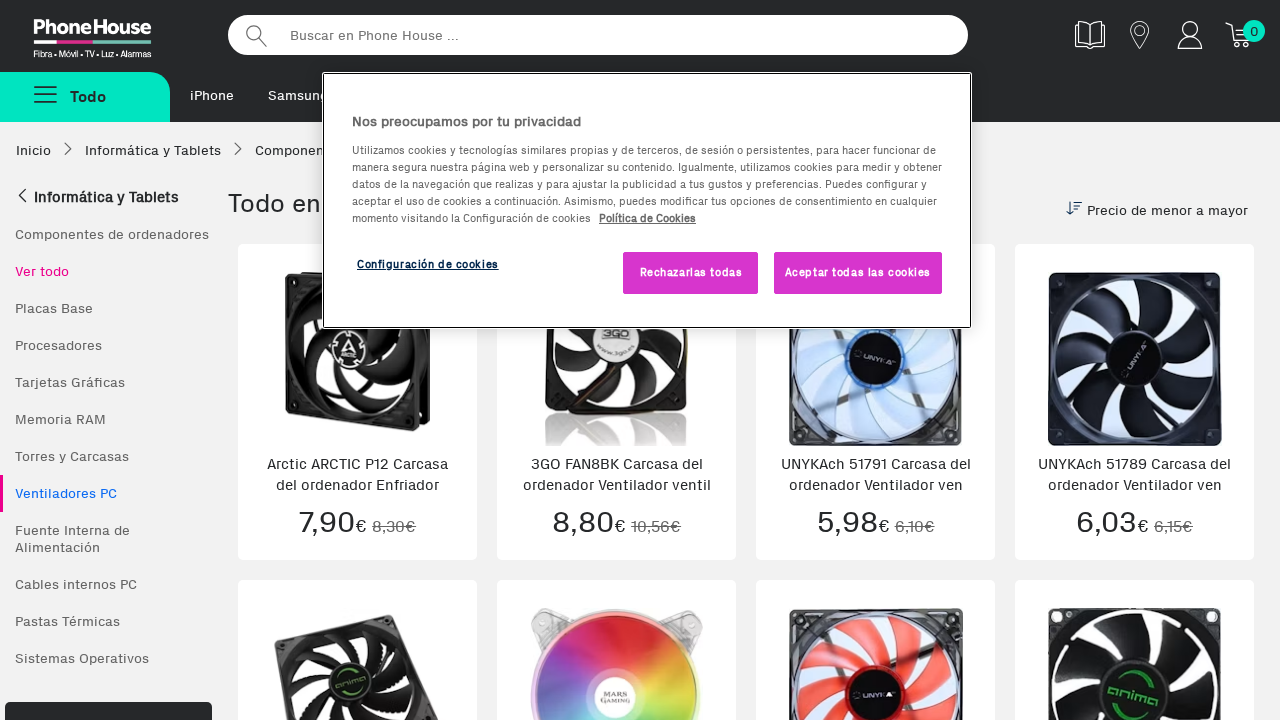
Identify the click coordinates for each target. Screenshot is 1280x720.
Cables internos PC (76, 584)
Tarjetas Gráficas (70, 382)
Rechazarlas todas (691, 272)
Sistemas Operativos (82, 658)
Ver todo (42, 271)
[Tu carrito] (1240, 34)
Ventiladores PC (66, 493)
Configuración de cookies (428, 264)
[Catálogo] (1090, 34)
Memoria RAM (60, 419)
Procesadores (58, 345)
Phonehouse (110, 34)
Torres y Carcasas (72, 456)
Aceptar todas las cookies (858, 272)
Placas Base (54, 308)
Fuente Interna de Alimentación (72, 539)
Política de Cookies (647, 218)
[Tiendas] (1140, 34)
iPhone (212, 95)
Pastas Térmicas (67, 621)
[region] (647, 200)
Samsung (298, 95)
